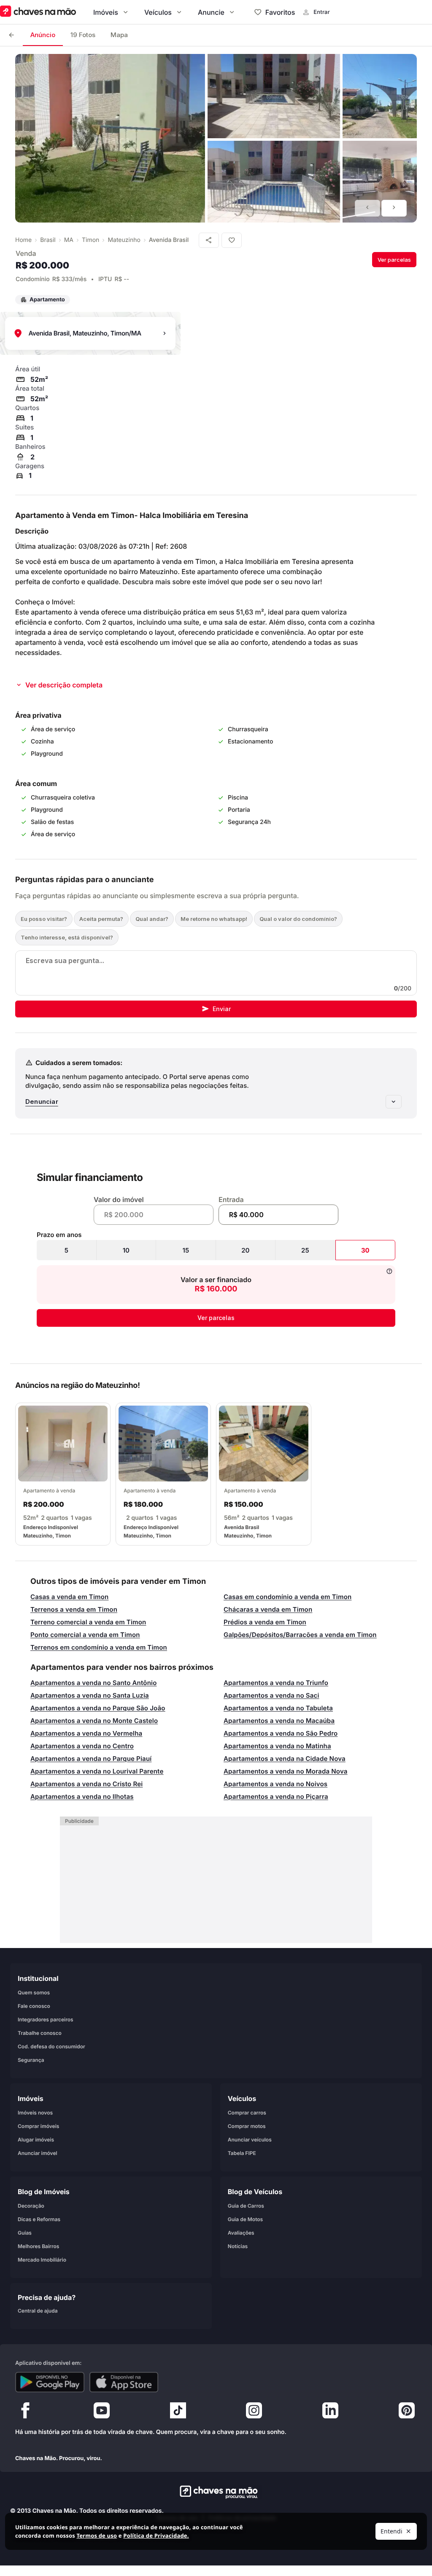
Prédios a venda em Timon (265, 1622)
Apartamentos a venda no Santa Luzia (90, 1695)
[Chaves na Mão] (38, 12)
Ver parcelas (394, 260)
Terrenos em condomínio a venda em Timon (99, 1647)
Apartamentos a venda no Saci (271, 1695)
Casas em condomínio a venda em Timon (288, 1597)
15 (186, 1250)
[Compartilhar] (209, 240)
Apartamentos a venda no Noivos (275, 1784)
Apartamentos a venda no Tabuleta (278, 1708)
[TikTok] (178, 2412)
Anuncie (211, 12)
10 (126, 1250)
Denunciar (42, 1102)
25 (305, 1250)
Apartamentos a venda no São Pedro (281, 1733)
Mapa (119, 35)
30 (365, 1250)
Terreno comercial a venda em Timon (88, 1622)
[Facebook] (25, 2412)
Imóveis (106, 12)
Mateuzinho (124, 240)
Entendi (391, 2531)
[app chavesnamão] (50, 2382)
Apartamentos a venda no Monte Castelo (94, 1721)
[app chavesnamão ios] (124, 2382)
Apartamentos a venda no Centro (82, 1746)
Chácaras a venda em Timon (268, 1609)
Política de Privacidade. (156, 2536)
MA (69, 240)
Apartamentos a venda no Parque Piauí (91, 1759)
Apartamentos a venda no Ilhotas (82, 1796)
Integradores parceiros (46, 2019)
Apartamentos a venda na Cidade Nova (285, 1759)
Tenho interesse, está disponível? (67, 937)
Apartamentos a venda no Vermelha (86, 1733)
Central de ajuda (38, 2310)
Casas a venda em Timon (69, 1597)
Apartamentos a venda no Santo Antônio (94, 1683)
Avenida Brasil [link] (169, 240)
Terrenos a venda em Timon (74, 1609)
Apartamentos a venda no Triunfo (276, 1683)
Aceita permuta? (101, 919)
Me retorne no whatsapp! (214, 919)
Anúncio (43, 35)
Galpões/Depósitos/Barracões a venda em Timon (300, 1635)
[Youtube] (102, 2412)
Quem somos (34, 1992)
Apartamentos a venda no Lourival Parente (97, 1771)
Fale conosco (34, 2006)
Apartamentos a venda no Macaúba (279, 1721)
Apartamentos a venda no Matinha (277, 1746)
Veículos (158, 12)
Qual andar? (152, 919)
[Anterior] (367, 208)
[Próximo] (394, 208)
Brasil (48, 240)
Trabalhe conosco (40, 2033)
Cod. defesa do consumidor (51, 2046)
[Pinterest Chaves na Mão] (407, 2412)
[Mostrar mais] (394, 1102)
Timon (90, 240)
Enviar (222, 1009)
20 (245, 1250)
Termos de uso (97, 2536)
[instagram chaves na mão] (254, 2412)
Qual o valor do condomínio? (298, 919)
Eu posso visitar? (44, 919)
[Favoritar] (232, 240)
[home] (216, 2492)
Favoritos (280, 12)
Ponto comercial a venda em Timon (85, 1635)
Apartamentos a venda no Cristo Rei (86, 1784)
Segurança (31, 2059)
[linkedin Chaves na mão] (330, 2412)
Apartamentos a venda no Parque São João (98, 1708)
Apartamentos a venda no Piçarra (276, 1796)
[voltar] (11, 35)
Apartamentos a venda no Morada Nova (286, 1771)
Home (23, 240)
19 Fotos (83, 35)
